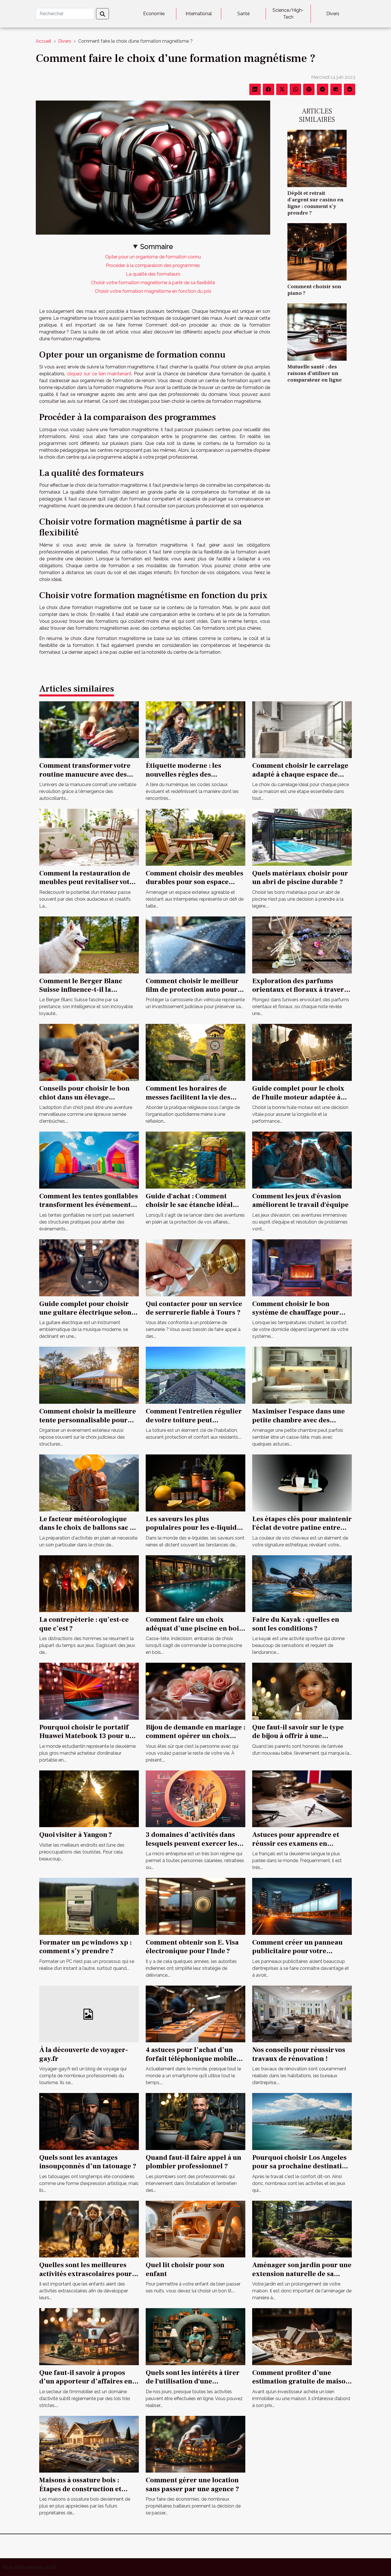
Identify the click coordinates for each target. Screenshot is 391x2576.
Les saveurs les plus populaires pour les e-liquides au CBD (195, 1528)
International (199, 14)
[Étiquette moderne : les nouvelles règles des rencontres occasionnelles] (195, 729)
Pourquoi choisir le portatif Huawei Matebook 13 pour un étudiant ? (86, 1736)
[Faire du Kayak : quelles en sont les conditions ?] (302, 1583)
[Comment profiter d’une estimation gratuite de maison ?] (302, 2336)
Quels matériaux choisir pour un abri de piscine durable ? (300, 878)
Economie (154, 14)
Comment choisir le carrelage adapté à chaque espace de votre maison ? (300, 774)
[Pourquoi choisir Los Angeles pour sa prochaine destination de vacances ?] (302, 2121)
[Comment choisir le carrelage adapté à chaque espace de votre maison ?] (302, 729)
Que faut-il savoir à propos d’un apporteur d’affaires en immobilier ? (86, 2381)
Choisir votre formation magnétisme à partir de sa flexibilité (153, 283)
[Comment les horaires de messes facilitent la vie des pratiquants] (195, 1052)
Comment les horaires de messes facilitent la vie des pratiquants (188, 1097)
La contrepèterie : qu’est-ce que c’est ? (84, 1624)
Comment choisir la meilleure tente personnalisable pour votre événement (88, 1420)
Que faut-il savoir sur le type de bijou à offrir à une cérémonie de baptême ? (298, 1736)
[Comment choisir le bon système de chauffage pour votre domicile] (302, 1267)
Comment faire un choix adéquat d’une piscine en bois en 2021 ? (194, 1628)
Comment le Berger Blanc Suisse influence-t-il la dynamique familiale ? (81, 990)
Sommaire (157, 247)
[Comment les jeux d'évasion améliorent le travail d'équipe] (302, 1160)
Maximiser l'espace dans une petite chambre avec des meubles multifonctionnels (299, 1420)
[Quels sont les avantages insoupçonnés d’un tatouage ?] (89, 2121)
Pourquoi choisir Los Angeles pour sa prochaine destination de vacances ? (301, 2166)
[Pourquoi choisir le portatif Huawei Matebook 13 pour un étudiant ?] (89, 1691)
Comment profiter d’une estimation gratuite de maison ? (301, 2381)
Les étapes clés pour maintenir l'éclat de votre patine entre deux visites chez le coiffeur (302, 1528)
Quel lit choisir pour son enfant (185, 2269)
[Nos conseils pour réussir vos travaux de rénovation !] (302, 2014)
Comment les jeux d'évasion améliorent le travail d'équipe (300, 1200)
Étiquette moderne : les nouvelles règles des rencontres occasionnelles (188, 774)
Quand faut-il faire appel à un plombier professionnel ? (193, 2162)
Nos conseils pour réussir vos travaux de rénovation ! (299, 2054)
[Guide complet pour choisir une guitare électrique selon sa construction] (89, 1267)
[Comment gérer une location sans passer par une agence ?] (195, 2444)
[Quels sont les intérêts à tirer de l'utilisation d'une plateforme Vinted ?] (195, 2336)
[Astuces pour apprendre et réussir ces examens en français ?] (302, 1798)
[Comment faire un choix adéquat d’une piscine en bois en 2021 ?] (195, 1583)
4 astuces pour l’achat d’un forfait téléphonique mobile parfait (191, 2059)
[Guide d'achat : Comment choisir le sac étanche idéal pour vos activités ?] (195, 1160)
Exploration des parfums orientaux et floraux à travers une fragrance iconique (300, 990)
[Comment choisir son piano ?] (317, 251)
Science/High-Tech (288, 14)
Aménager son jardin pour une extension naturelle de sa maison (302, 2274)
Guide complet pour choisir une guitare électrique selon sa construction (85, 1313)
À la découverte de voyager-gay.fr (84, 2054)
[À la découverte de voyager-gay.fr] (89, 2014)
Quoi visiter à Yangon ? (76, 1835)
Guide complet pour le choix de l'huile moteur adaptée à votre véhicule (298, 1097)
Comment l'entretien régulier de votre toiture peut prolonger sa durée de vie (194, 1420)
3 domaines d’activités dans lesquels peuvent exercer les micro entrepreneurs (191, 1843)
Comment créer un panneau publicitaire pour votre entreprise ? (297, 1951)
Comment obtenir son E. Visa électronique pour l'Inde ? (192, 1947)
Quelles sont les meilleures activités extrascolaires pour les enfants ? (86, 2274)
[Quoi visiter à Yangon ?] (89, 1798)
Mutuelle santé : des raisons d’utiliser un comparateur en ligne (315, 373)
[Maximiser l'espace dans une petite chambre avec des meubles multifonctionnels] (302, 1375)
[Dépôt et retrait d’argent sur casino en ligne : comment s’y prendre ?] (317, 158)
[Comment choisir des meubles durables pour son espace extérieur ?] (195, 837)
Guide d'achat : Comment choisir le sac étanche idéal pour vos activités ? (189, 1205)
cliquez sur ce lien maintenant (99, 374)
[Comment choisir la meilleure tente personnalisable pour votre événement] (89, 1375)
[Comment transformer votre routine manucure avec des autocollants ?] (89, 729)
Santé (243, 14)
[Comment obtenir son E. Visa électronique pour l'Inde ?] (195, 1906)
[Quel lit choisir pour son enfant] (195, 2229)
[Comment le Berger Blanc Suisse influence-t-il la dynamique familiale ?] (89, 944)
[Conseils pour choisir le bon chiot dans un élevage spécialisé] (89, 1052)
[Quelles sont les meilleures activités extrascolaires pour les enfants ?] (89, 2229)
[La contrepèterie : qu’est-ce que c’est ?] (89, 1583)
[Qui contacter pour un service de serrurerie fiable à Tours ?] (195, 1267)
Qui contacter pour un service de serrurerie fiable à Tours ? (194, 1308)
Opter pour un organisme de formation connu (153, 257)
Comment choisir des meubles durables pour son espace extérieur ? (194, 882)
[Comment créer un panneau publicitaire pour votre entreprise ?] (302, 1906)
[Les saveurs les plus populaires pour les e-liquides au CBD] (195, 1483)
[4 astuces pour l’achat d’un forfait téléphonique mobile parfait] (195, 2014)
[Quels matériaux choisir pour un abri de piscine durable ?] (302, 837)
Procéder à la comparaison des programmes (153, 265)
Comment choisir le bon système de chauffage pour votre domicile (296, 1313)
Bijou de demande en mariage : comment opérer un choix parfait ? (195, 1736)
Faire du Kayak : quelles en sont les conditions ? (296, 1624)
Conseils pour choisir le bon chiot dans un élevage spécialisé (84, 1097)
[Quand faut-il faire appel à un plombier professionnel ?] (195, 2121)
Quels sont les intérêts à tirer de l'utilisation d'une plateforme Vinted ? (193, 2381)
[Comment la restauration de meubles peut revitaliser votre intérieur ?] (89, 837)
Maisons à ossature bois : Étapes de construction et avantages (80, 2489)
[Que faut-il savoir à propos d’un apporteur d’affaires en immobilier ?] (89, 2336)
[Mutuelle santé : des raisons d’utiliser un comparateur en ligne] (317, 332)
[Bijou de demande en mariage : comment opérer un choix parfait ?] (195, 1691)
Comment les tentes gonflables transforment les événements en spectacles (89, 1205)
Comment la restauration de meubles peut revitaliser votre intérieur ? (88, 882)
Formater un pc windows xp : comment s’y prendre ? (85, 1947)
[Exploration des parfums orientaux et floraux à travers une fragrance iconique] (302, 944)
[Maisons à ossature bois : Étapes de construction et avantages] (89, 2444)
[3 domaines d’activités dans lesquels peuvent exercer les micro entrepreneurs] (195, 1798)
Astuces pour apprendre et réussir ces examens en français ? (296, 1843)
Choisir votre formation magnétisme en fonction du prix (153, 291)
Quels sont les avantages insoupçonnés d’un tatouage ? (88, 2162)
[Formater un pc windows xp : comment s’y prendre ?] (89, 1906)
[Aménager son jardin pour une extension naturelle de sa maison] (302, 2229)
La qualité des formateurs (153, 274)
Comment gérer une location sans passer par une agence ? (192, 2484)
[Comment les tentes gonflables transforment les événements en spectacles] (89, 1160)
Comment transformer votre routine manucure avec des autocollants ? (85, 774)
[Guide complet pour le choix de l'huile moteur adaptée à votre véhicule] (302, 1052)
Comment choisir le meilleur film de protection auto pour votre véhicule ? (192, 990)
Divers (333, 14)
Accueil (44, 41)
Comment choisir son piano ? (314, 290)
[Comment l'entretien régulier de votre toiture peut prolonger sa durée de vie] (195, 1375)
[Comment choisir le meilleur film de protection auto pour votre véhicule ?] (195, 944)
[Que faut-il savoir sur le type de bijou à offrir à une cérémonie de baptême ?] (302, 1691)
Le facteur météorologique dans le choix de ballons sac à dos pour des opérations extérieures (86, 1532)
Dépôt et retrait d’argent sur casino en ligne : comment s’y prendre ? (315, 203)
